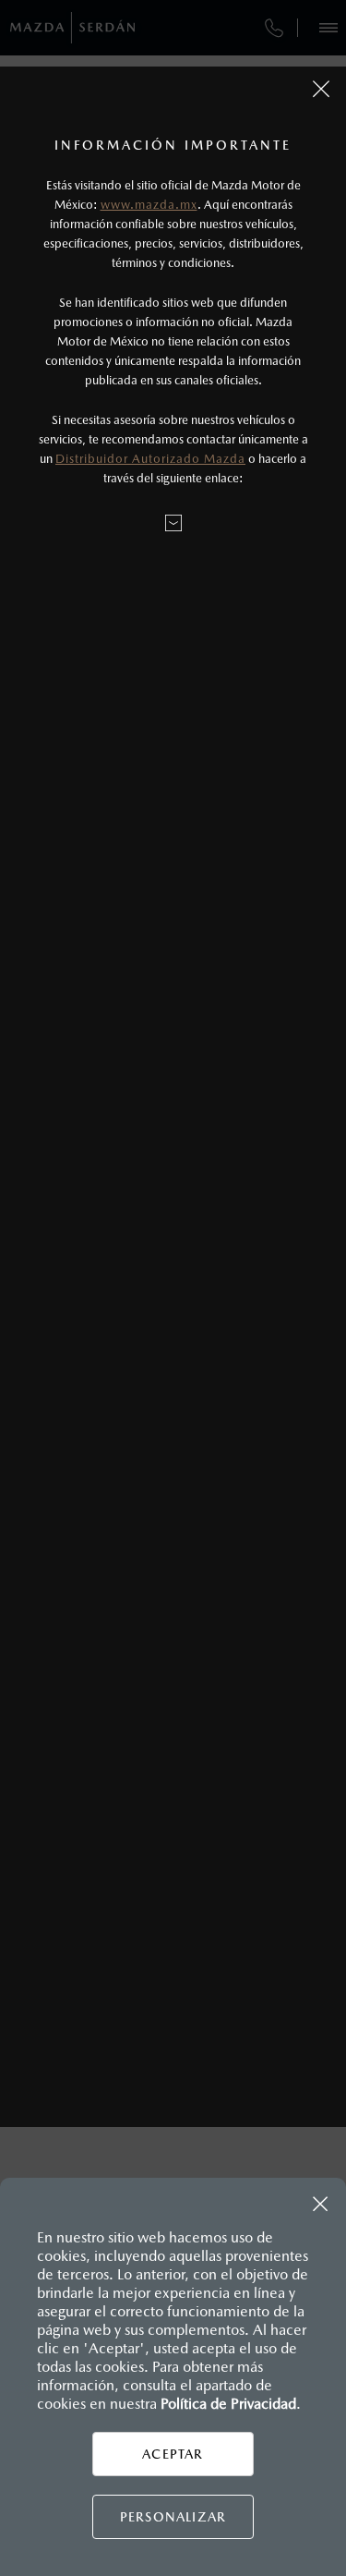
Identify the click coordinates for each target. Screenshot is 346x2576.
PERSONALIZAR (173, 2517)
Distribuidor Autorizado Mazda (150, 459)
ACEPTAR (173, 2454)
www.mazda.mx (149, 205)
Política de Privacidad (228, 2404)
